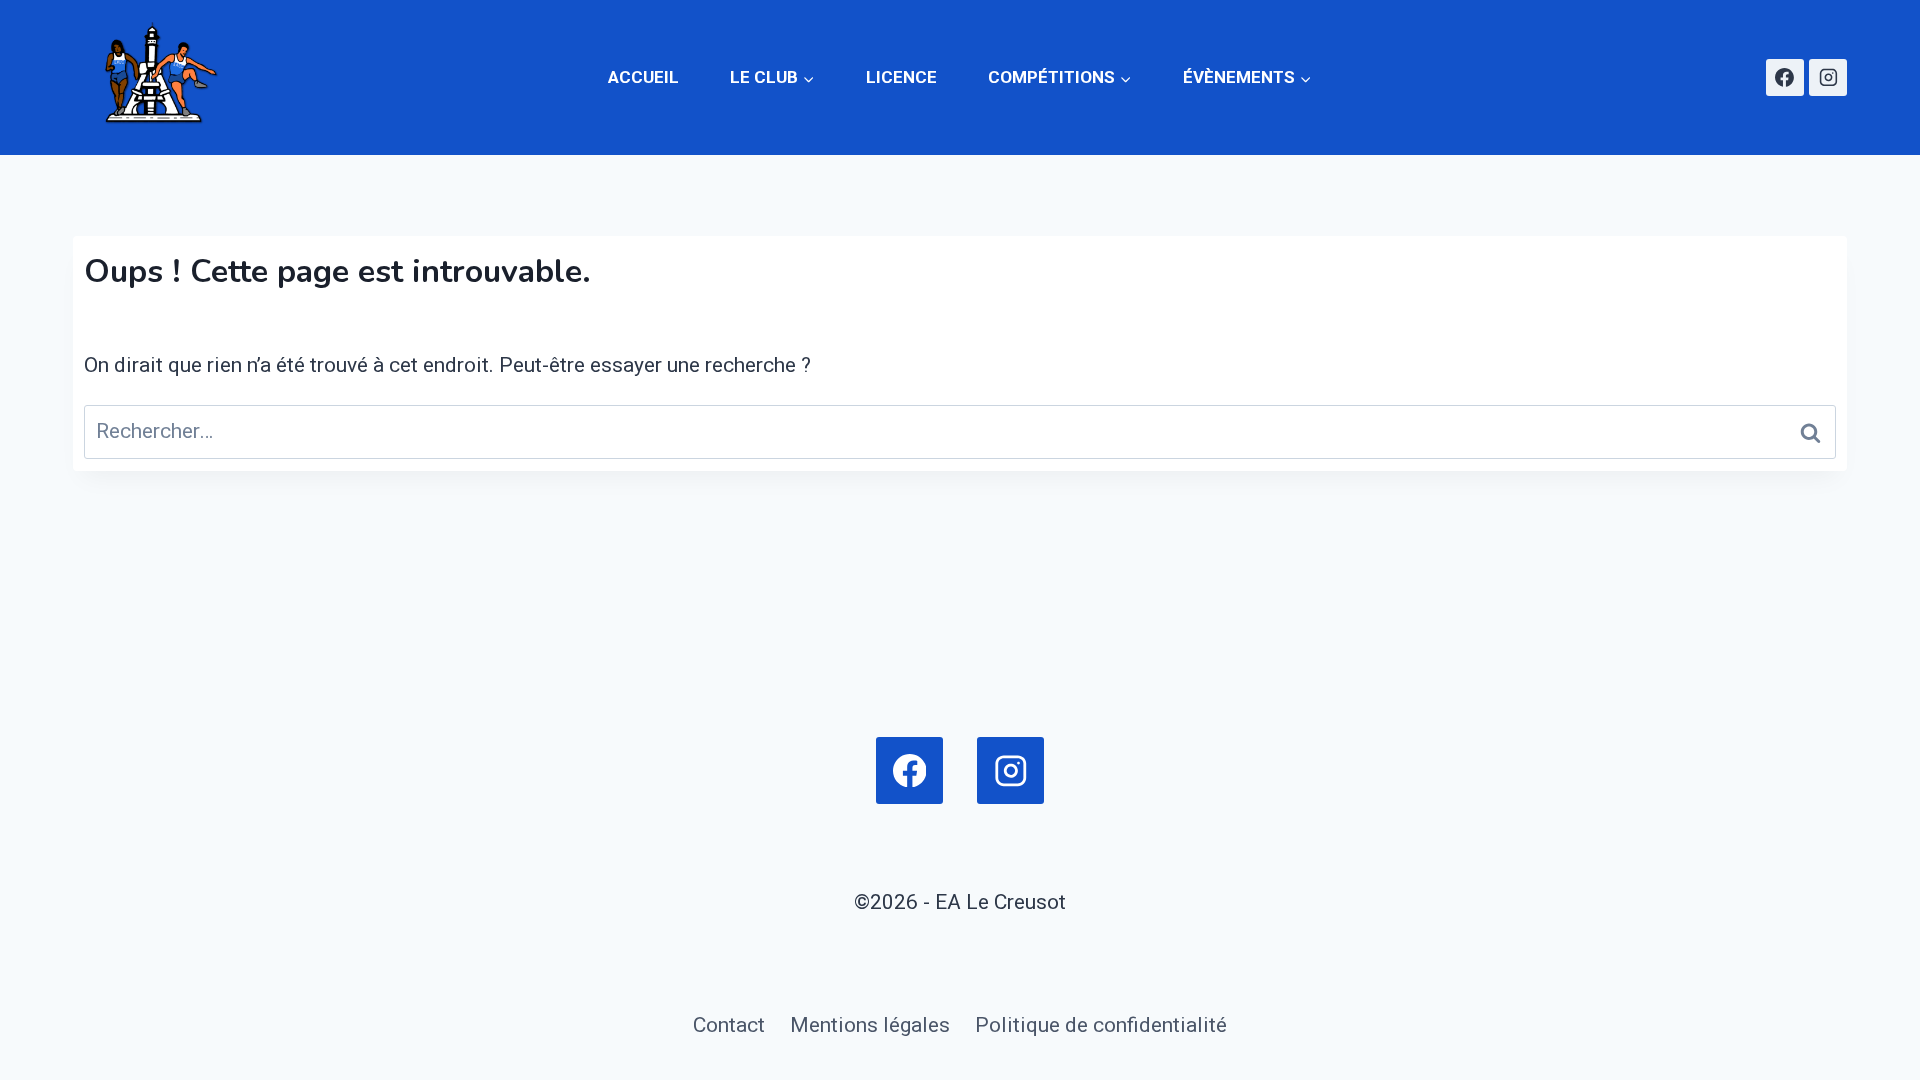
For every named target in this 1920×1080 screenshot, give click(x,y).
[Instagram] (1828, 78)
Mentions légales (870, 1025)
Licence (901, 77)
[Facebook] (1785, 78)
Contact (729, 1025)
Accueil (643, 77)
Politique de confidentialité (1101, 1025)
